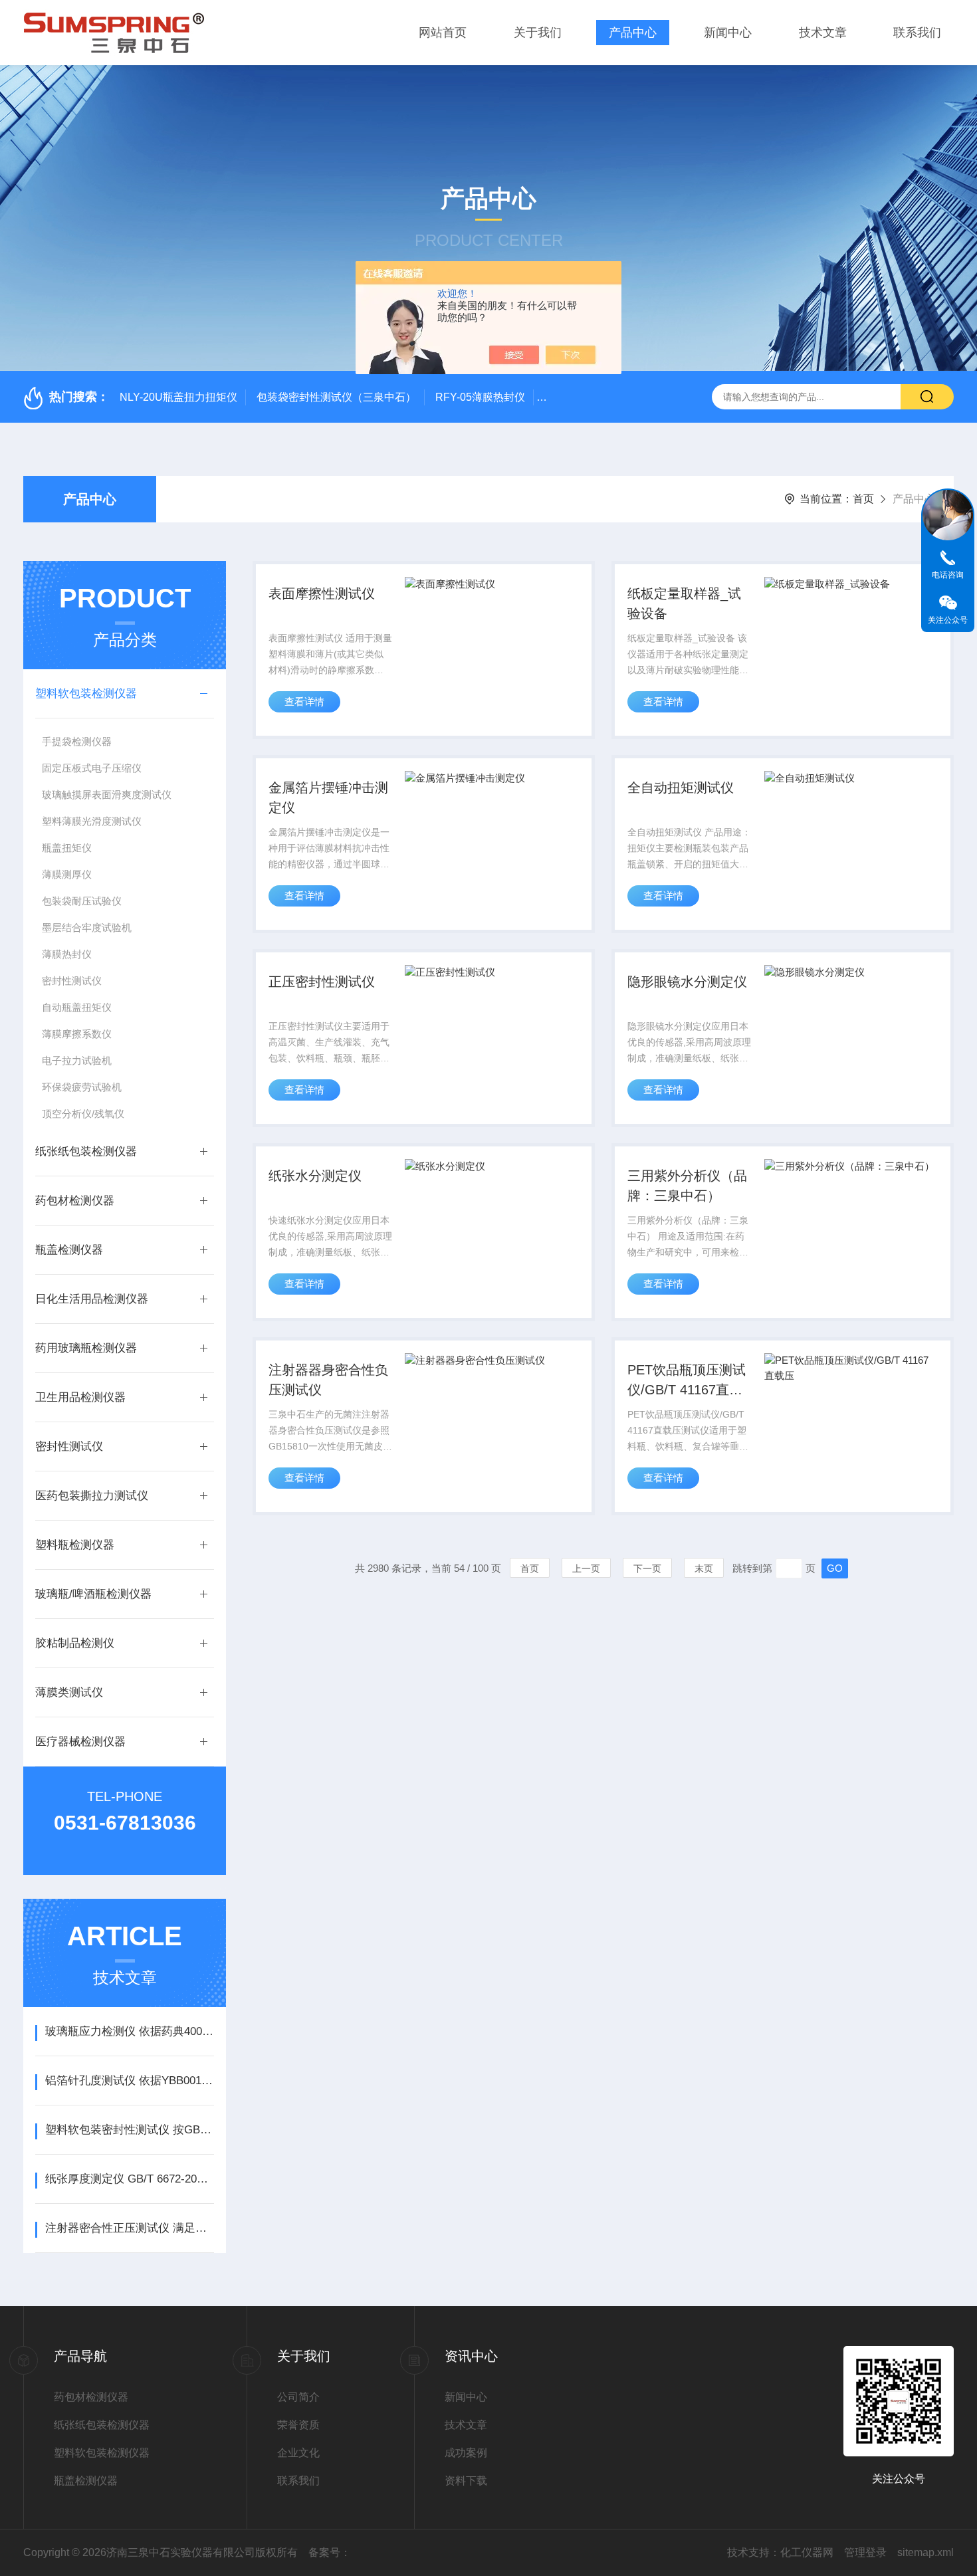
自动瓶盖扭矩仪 (77, 1007)
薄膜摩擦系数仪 (77, 1034)
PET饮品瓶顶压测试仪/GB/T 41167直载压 (687, 1381)
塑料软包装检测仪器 (86, 694)
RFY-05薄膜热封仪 (480, 397)
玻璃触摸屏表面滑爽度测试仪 (107, 795)
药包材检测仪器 (75, 1201)
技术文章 (823, 33)
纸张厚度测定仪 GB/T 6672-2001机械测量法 (129, 2179)
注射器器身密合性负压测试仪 (328, 1380)
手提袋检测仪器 (77, 741)
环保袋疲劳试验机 (82, 1087)
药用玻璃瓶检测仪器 (86, 1348)
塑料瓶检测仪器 (75, 1545)
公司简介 (298, 2397)
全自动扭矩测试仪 (681, 788)
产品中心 (633, 33)
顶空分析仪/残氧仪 (83, 1114)
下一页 (647, 1568)
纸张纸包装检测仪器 (86, 1151)
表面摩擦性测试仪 (322, 593)
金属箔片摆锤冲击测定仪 (328, 798)
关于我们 (538, 33)
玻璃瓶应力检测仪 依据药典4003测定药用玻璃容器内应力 (129, 2031)
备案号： (330, 2552)
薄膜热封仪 (67, 954)
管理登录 (865, 2552)
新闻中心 (728, 33)
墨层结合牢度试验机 (87, 927)
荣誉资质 (298, 2425)
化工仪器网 (807, 2552)
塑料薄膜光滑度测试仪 (92, 821)
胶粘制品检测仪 (75, 1643)
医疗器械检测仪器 (80, 1742)
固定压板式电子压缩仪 (92, 768)
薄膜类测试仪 (69, 1692)
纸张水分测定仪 (315, 1176)
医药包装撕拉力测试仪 (92, 1496)
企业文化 (298, 2453)
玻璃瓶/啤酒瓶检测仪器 (93, 1594)
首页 (863, 499)
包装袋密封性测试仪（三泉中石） (336, 397)
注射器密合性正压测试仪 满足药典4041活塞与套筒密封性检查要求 (129, 2228)
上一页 (586, 1568)
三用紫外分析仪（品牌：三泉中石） (687, 1186)
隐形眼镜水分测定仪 (687, 982)
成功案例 (466, 2453)
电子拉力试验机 (77, 1060)
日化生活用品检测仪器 (92, 1299)
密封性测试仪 (72, 981)
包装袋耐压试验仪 (82, 901)
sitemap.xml (925, 2552)
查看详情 (304, 701)
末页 (704, 1568)
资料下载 (466, 2481)
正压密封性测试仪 (322, 982)
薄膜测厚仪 (67, 874)
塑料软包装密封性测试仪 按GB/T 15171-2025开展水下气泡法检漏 (129, 2130)
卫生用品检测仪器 (80, 1397)
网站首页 (443, 33)
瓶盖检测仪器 (69, 1250)
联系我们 (917, 33)
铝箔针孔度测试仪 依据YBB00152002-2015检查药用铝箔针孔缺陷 (129, 2081)
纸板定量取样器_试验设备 (684, 603)
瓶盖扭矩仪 (67, 848)
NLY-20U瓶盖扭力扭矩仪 (178, 397)
